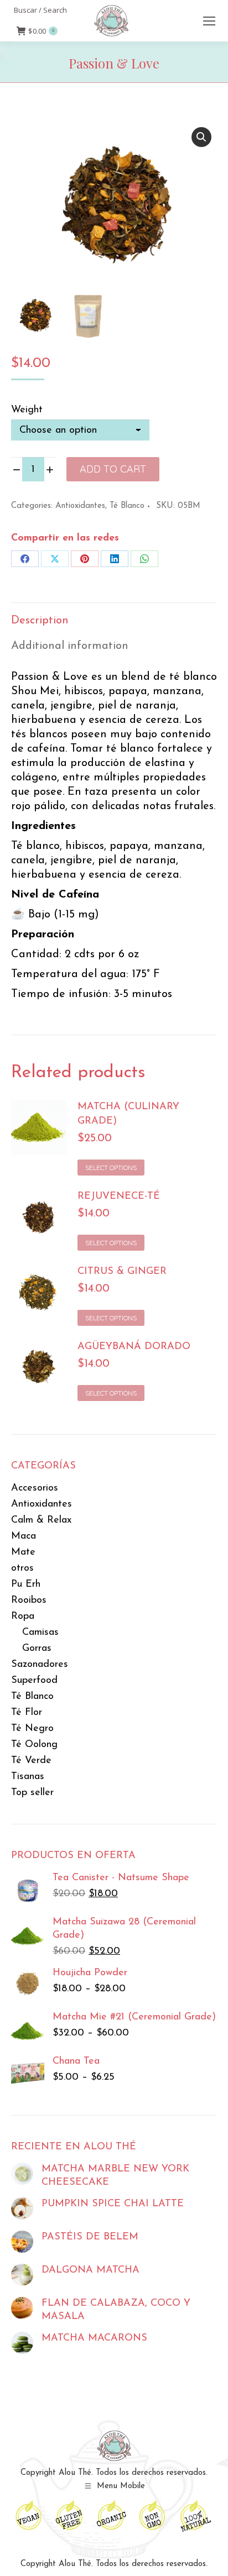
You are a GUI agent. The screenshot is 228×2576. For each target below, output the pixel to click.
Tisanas (28, 1777)
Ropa (23, 1617)
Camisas (40, 1633)
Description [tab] (40, 621)
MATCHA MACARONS (94, 2338)
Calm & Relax (41, 1520)
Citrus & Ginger (122, 1272)
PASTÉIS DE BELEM (90, 2237)
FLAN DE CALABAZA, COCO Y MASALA (116, 2310)
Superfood (34, 1681)
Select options (111, 1168)
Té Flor (27, 1713)
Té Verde (31, 1761)
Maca (24, 1536)
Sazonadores (40, 1665)
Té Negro (32, 1729)
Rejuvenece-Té (119, 1197)
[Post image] (22, 2174)
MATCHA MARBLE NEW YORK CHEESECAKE (115, 2176)
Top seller (32, 1793)
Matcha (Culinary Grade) (128, 1114)
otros (22, 1568)
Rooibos (29, 1601)
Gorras (37, 1649)
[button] (201, 137)
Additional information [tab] (70, 646)
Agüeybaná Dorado (134, 1347)
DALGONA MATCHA (90, 2270)
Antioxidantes (80, 506)
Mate (23, 1552)
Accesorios (35, 1488)
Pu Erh (26, 1585)
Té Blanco (127, 506)
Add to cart (113, 469)
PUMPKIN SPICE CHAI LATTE (113, 2204)
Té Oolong (34, 1745)
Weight (27, 410)
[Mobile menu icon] (209, 21)
